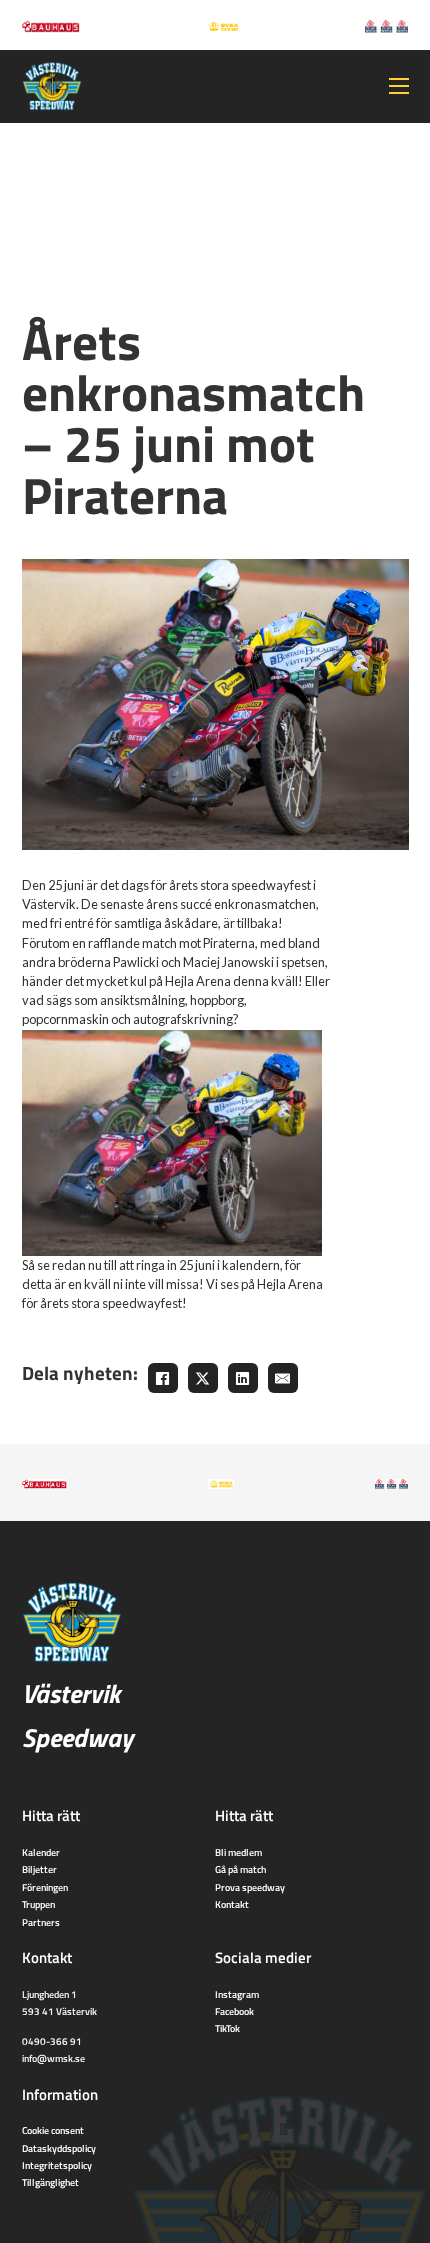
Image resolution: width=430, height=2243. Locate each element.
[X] (203, 1378)
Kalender (41, 1852)
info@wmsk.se (53, 2058)
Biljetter (39, 1869)
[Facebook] (163, 1378)
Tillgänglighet (50, 2182)
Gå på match (240, 1869)
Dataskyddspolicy (59, 2148)
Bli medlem (238, 1852)
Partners (41, 1922)
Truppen (38, 1904)
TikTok (227, 2028)
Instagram (237, 1994)
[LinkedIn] (243, 1378)
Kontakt (232, 1904)
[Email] (283, 1378)
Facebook (234, 2011)
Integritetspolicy (57, 2165)
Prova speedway (250, 1887)
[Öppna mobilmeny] (399, 86)
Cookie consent (53, 2130)
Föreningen (45, 1887)
